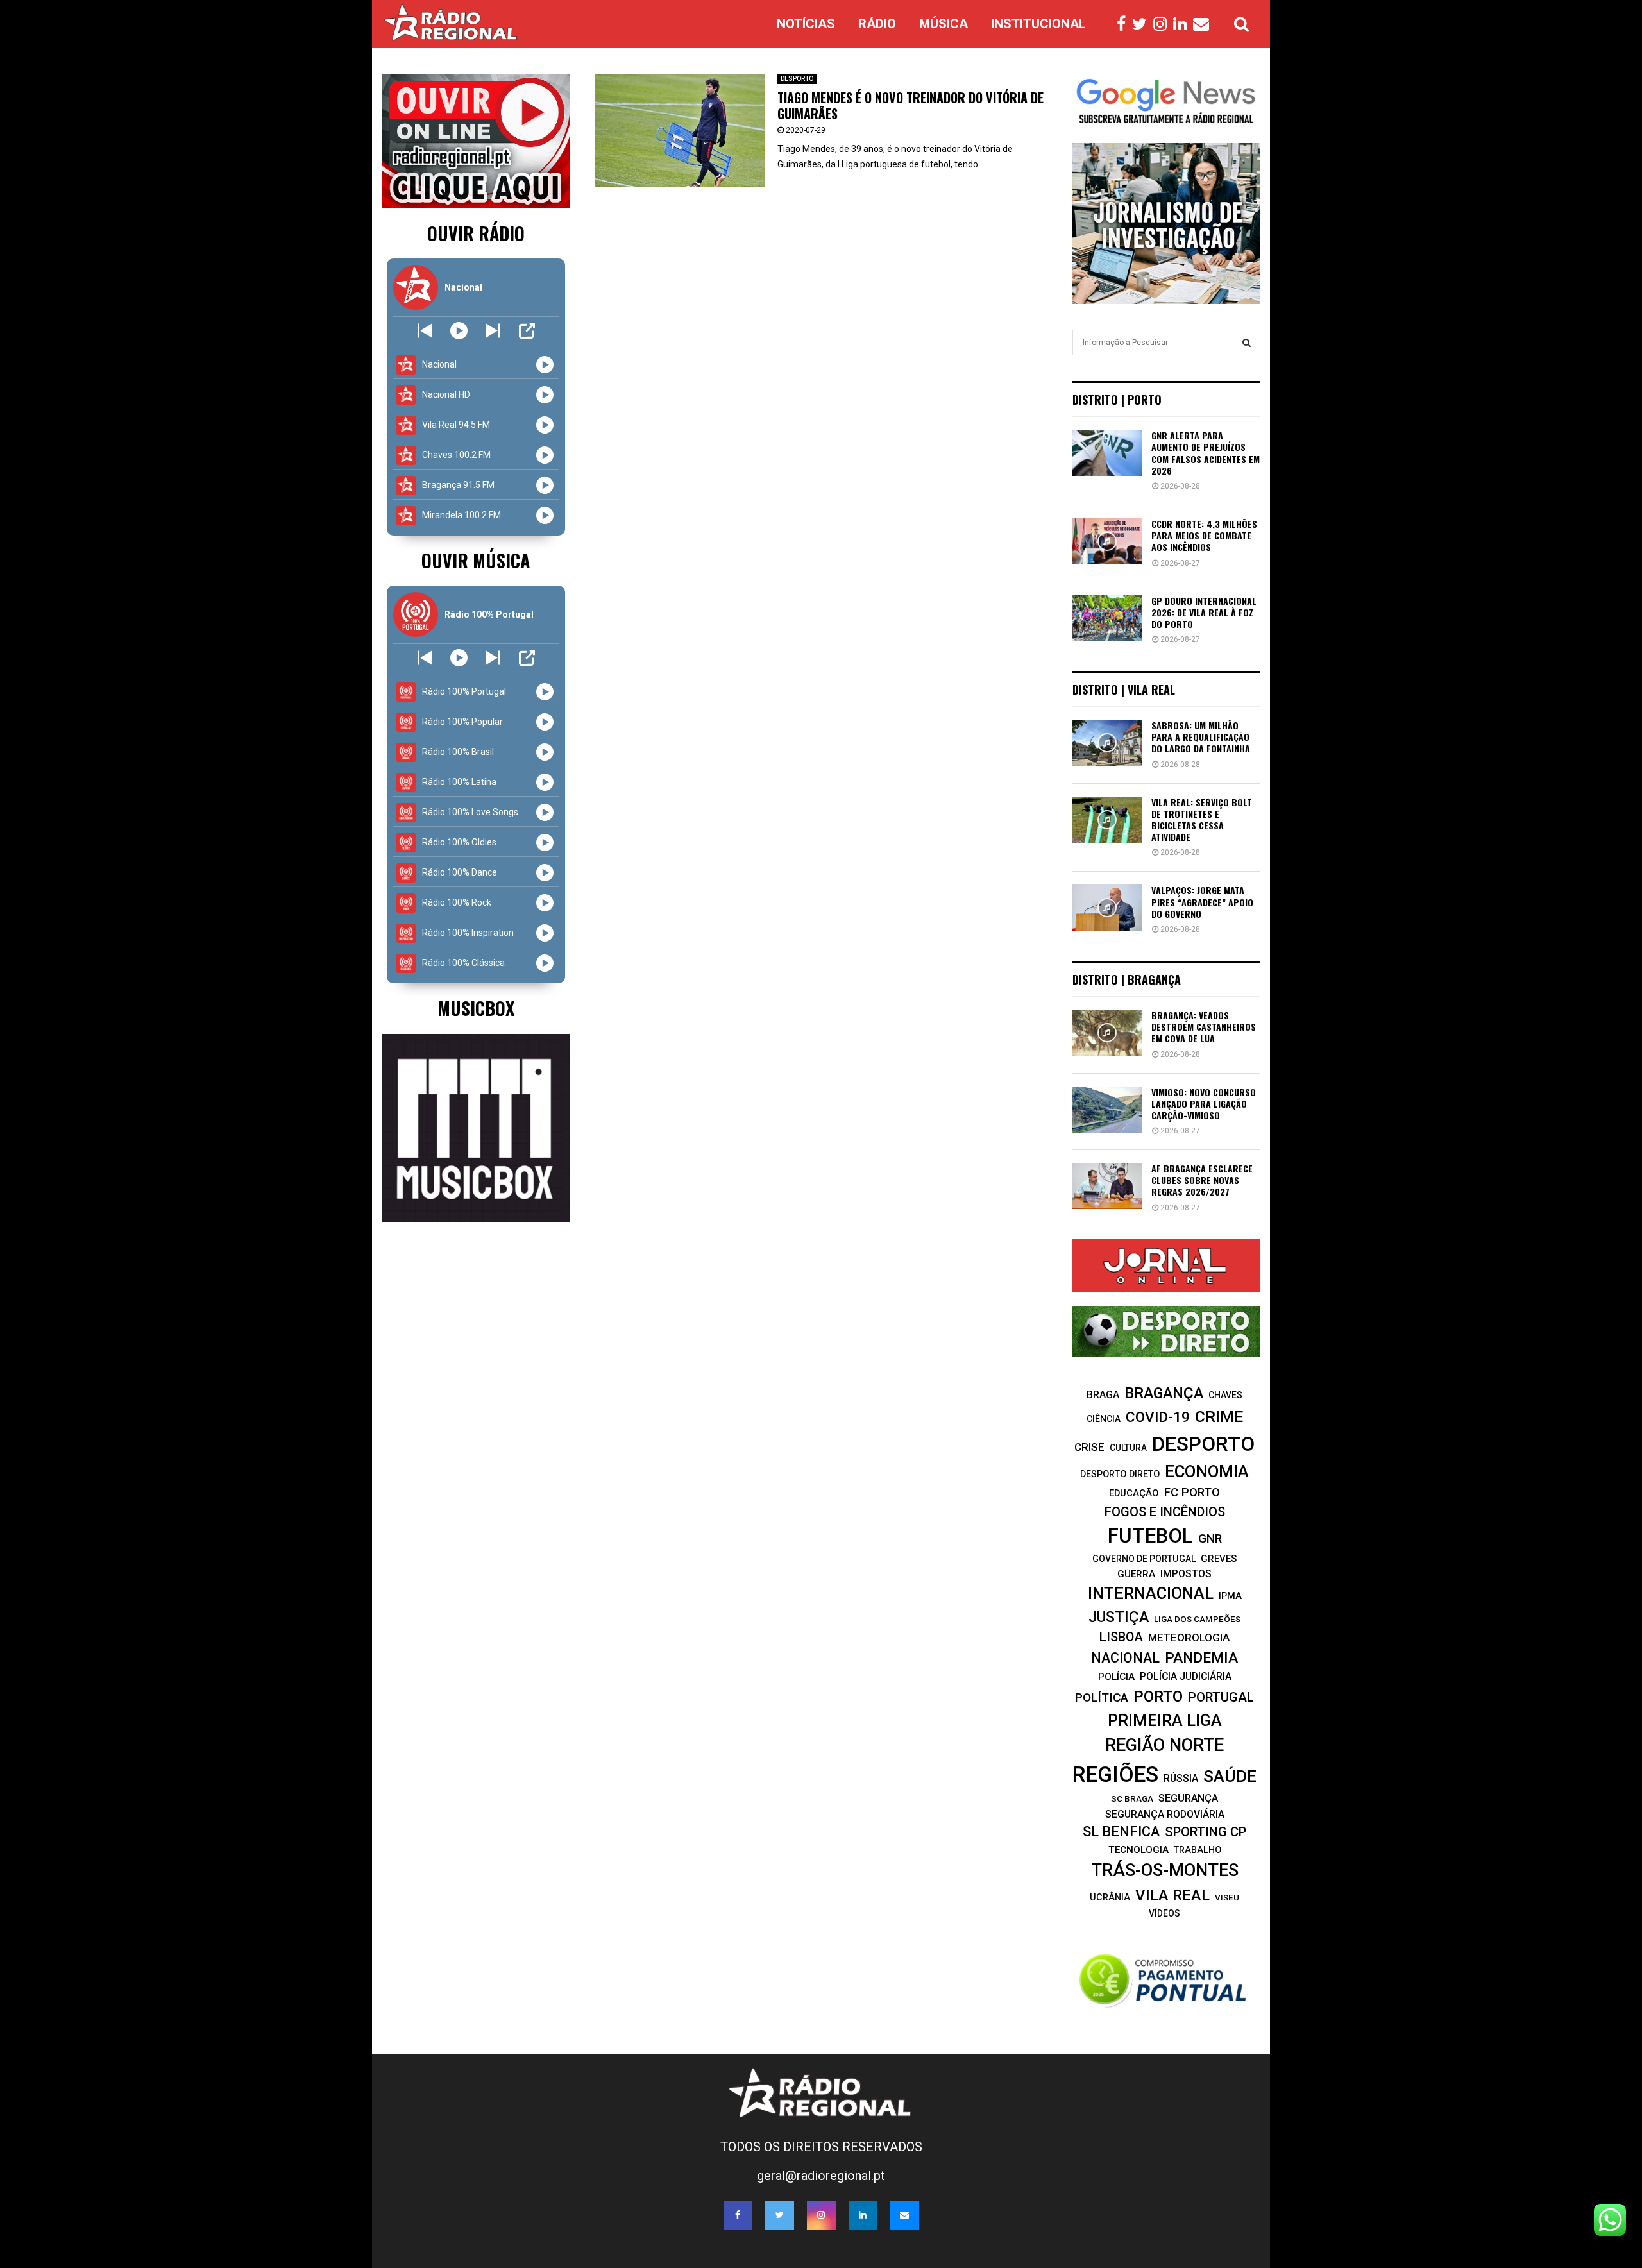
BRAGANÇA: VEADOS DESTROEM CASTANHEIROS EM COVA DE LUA (1204, 1027)
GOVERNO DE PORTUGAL (1144, 1559)
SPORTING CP (1206, 1832)
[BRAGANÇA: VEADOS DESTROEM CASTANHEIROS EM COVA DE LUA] (1107, 1033)
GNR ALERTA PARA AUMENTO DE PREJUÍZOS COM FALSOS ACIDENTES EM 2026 (1206, 453)
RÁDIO (877, 24)
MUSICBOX (476, 1008)
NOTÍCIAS (806, 24)
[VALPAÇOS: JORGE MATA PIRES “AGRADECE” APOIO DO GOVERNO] (1107, 908)
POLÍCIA (1116, 1677)
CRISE (1089, 1447)
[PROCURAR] (1247, 343)
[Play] (459, 331)
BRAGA (1103, 1395)
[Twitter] (1143, 24)
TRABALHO (1198, 1850)
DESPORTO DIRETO (1120, 1474)
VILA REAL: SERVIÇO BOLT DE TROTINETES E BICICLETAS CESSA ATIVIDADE (1202, 820)
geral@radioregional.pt (821, 2176)
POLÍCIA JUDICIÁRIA (1186, 1676)
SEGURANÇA (1188, 1798)
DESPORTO (797, 79)
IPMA (1230, 1596)
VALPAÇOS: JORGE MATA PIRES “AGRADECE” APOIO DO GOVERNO (1202, 901)
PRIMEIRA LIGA (1165, 1720)
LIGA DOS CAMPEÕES (1197, 1619)
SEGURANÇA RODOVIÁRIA (1165, 1814)
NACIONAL (1125, 1658)
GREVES (1219, 1559)
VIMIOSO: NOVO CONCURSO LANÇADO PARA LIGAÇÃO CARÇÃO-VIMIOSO (1204, 1104)
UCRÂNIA (1110, 1898)
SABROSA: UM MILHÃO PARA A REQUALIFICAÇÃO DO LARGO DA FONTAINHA (1201, 737)
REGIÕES (1115, 1774)
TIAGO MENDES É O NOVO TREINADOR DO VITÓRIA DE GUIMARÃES (910, 106)
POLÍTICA (1102, 1697)
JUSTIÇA (1119, 1617)
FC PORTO (1192, 1493)
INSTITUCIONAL (1038, 24)
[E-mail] (1204, 24)
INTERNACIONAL (1151, 1593)
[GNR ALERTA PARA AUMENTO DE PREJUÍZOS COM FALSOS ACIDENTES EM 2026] (1107, 453)
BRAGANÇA (1164, 1393)
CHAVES (1225, 1395)
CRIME (1219, 1417)
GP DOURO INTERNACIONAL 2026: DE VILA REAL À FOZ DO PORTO (1204, 612)
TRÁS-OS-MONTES (1165, 1870)
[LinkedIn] (1183, 24)
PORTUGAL (1221, 1697)
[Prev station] (493, 331)
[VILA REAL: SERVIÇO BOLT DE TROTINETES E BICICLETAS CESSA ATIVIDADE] (1107, 820)
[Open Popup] (527, 331)
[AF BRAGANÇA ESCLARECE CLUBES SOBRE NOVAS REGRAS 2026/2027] (1107, 1186)
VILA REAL (1172, 1895)
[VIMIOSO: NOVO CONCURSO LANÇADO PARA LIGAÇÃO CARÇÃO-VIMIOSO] (1107, 1110)
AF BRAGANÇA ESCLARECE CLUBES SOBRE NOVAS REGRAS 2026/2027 (1202, 1180)
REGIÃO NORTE (1164, 1745)
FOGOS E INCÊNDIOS (1165, 1512)
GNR (1210, 1538)
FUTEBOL (1150, 1536)
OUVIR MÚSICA (476, 560)
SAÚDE (1230, 1776)
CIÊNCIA (1104, 1419)
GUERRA (1136, 1574)
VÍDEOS (1164, 1913)
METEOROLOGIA (1189, 1638)
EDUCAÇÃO (1134, 1493)
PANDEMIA (1201, 1658)
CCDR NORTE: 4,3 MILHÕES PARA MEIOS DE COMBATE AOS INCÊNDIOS (1204, 535)
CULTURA (1128, 1448)
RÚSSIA (1181, 1778)
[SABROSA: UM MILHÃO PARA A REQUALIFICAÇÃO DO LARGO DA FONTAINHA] (1107, 743)
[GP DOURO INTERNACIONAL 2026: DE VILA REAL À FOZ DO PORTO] (1107, 618)
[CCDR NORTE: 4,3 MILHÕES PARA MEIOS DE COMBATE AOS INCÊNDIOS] (1107, 541)
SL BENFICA (1121, 1832)
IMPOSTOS (1186, 1574)
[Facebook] (1124, 24)
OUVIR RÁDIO (476, 233)
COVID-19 (1158, 1417)
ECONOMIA (1207, 1471)
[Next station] (425, 331)
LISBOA (1121, 1637)
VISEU (1227, 1898)
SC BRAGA (1132, 1798)
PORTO (1158, 1696)
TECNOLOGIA (1138, 1850)
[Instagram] (1163, 24)
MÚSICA (944, 24)
